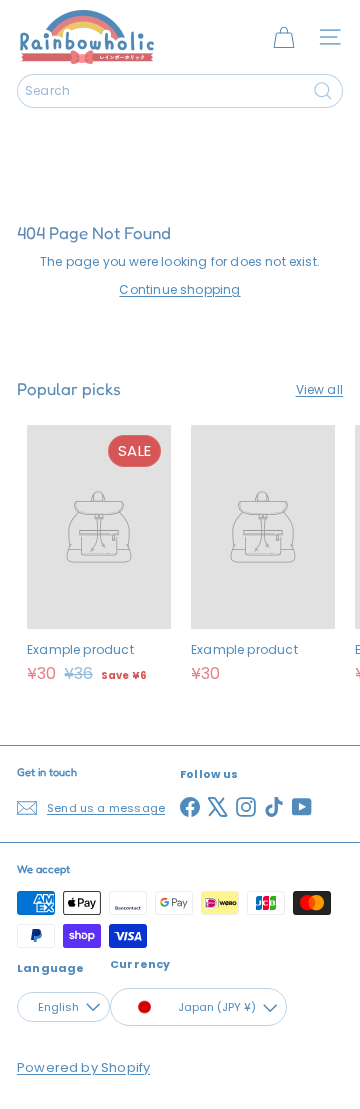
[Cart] (284, 37)
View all (319, 389)
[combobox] (180, 91)
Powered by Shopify (83, 1067)
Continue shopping (179, 289)
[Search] (323, 91)
